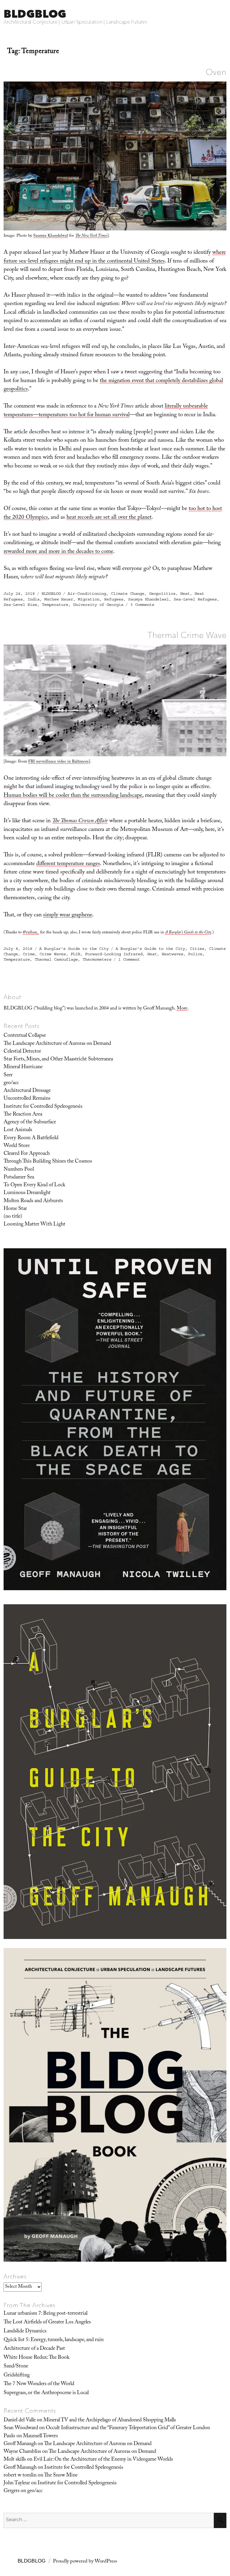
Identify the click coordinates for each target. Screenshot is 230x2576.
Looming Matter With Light (34, 1225)
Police (195, 954)
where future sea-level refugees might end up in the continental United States (115, 257)
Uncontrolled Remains (27, 1099)
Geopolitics (162, 594)
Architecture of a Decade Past (34, 2349)
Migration (89, 599)
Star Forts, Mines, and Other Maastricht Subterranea (58, 1060)
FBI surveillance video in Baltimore (58, 762)
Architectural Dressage (27, 1091)
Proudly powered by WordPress (85, 2562)
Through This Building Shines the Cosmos (48, 1162)
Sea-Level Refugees (195, 599)
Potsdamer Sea (19, 1178)
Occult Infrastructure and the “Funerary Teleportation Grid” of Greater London (128, 2428)
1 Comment (129, 959)
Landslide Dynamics (25, 2331)
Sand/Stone (16, 2367)
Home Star (15, 1209)
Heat (185, 594)
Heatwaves (172, 954)
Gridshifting (17, 2376)
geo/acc (11, 1083)
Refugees (114, 599)
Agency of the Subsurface (30, 1122)
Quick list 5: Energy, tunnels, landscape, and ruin (54, 2340)
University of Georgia (98, 605)
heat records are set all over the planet (109, 518)
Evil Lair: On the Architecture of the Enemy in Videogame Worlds (103, 2460)
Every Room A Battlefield (31, 1138)
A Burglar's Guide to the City (74, 949)
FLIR (75, 954)
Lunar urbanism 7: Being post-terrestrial (46, 2314)
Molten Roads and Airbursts (33, 1201)
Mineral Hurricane (23, 1067)
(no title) (13, 1217)
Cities (197, 949)
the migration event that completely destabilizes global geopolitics (113, 385)
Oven (216, 72)
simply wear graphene (68, 915)
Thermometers (97, 959)
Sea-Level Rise (20, 605)
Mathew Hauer (59, 599)
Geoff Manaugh (20, 2444)
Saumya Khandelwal (51, 236)
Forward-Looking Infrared (114, 954)
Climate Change (128, 594)
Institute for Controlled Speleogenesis (43, 1107)
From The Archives (30, 2305)
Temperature (55, 605)
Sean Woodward (21, 2428)
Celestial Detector (22, 1052)
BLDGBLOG (35, 14)
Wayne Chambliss (22, 2452)
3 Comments (142, 605)
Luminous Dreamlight (27, 1193)
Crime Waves (53, 954)
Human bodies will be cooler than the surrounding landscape (73, 796)
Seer (8, 1075)
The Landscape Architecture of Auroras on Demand (57, 1044)
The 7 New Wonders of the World (39, 2384)
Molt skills (15, 2460)
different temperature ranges (68, 864)
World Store (17, 1146)
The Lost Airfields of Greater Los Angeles (47, 2323)
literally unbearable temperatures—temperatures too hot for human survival (106, 411)
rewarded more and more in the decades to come (58, 552)
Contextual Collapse (25, 1036)
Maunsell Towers (40, 2436)
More (182, 1009)
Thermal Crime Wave (187, 635)
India (34, 599)
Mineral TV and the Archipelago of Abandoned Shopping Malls (110, 2420)
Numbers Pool (19, 1170)
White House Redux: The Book (37, 2358)
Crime (29, 954)
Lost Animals (18, 1130)
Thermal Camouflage (56, 959)
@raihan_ (31, 933)
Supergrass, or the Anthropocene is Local (46, 2393)
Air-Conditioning (87, 594)
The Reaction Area (23, 1115)
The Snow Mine (61, 2476)
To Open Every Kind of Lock (34, 1185)
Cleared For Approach (27, 1154)
